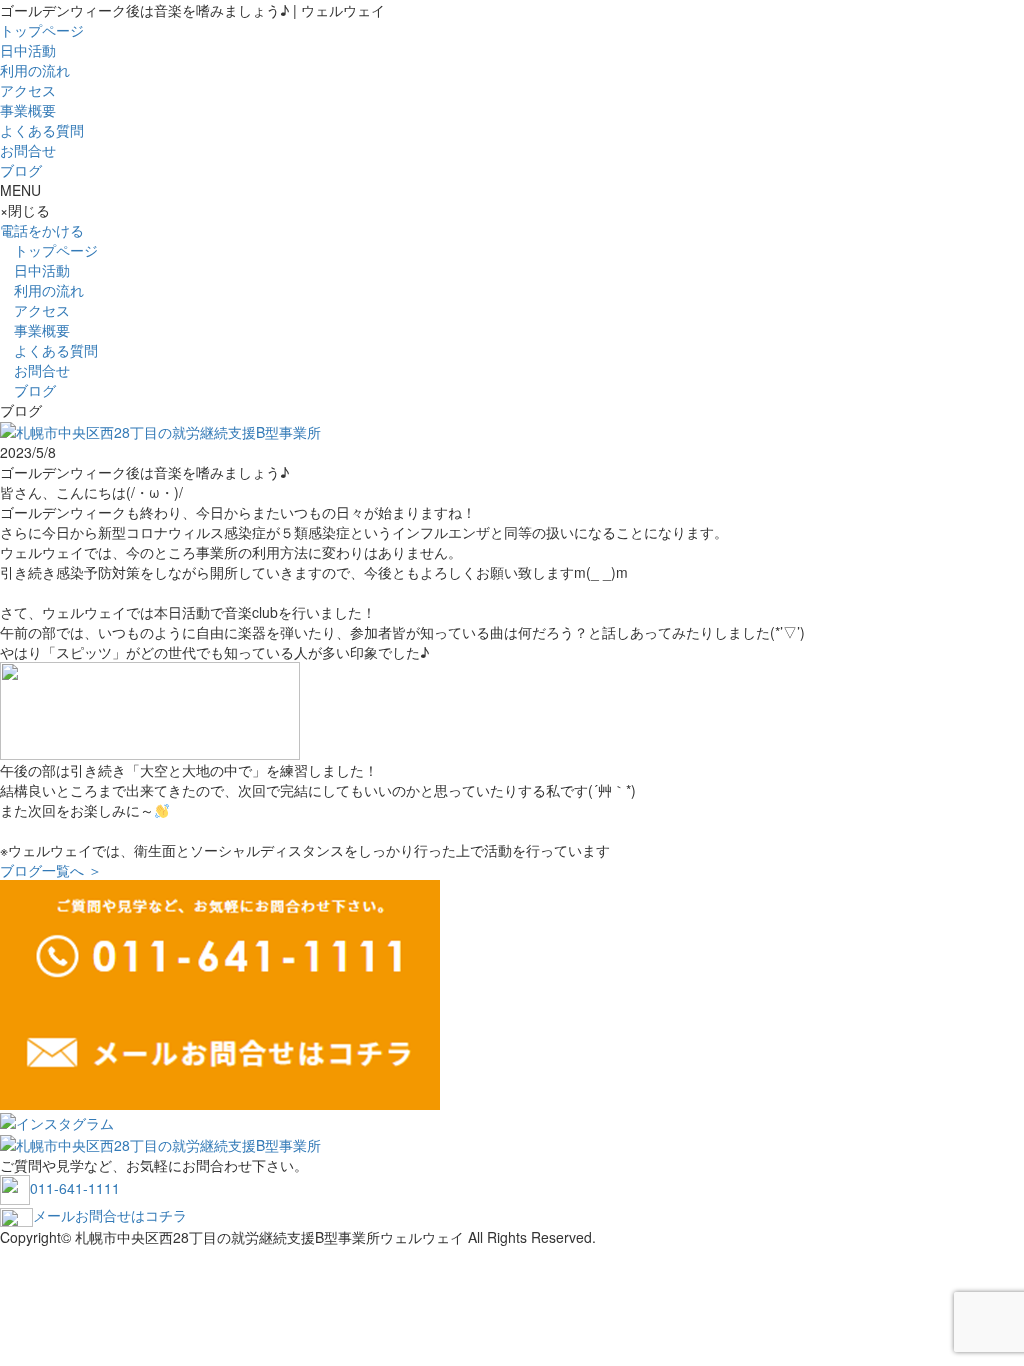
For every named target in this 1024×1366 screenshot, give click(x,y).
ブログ (21, 170)
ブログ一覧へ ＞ (51, 870)
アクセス (28, 90)
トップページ (42, 30)
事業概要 (28, 110)
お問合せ (28, 150)
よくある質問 (42, 130)
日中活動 (28, 50)
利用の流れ (35, 70)
